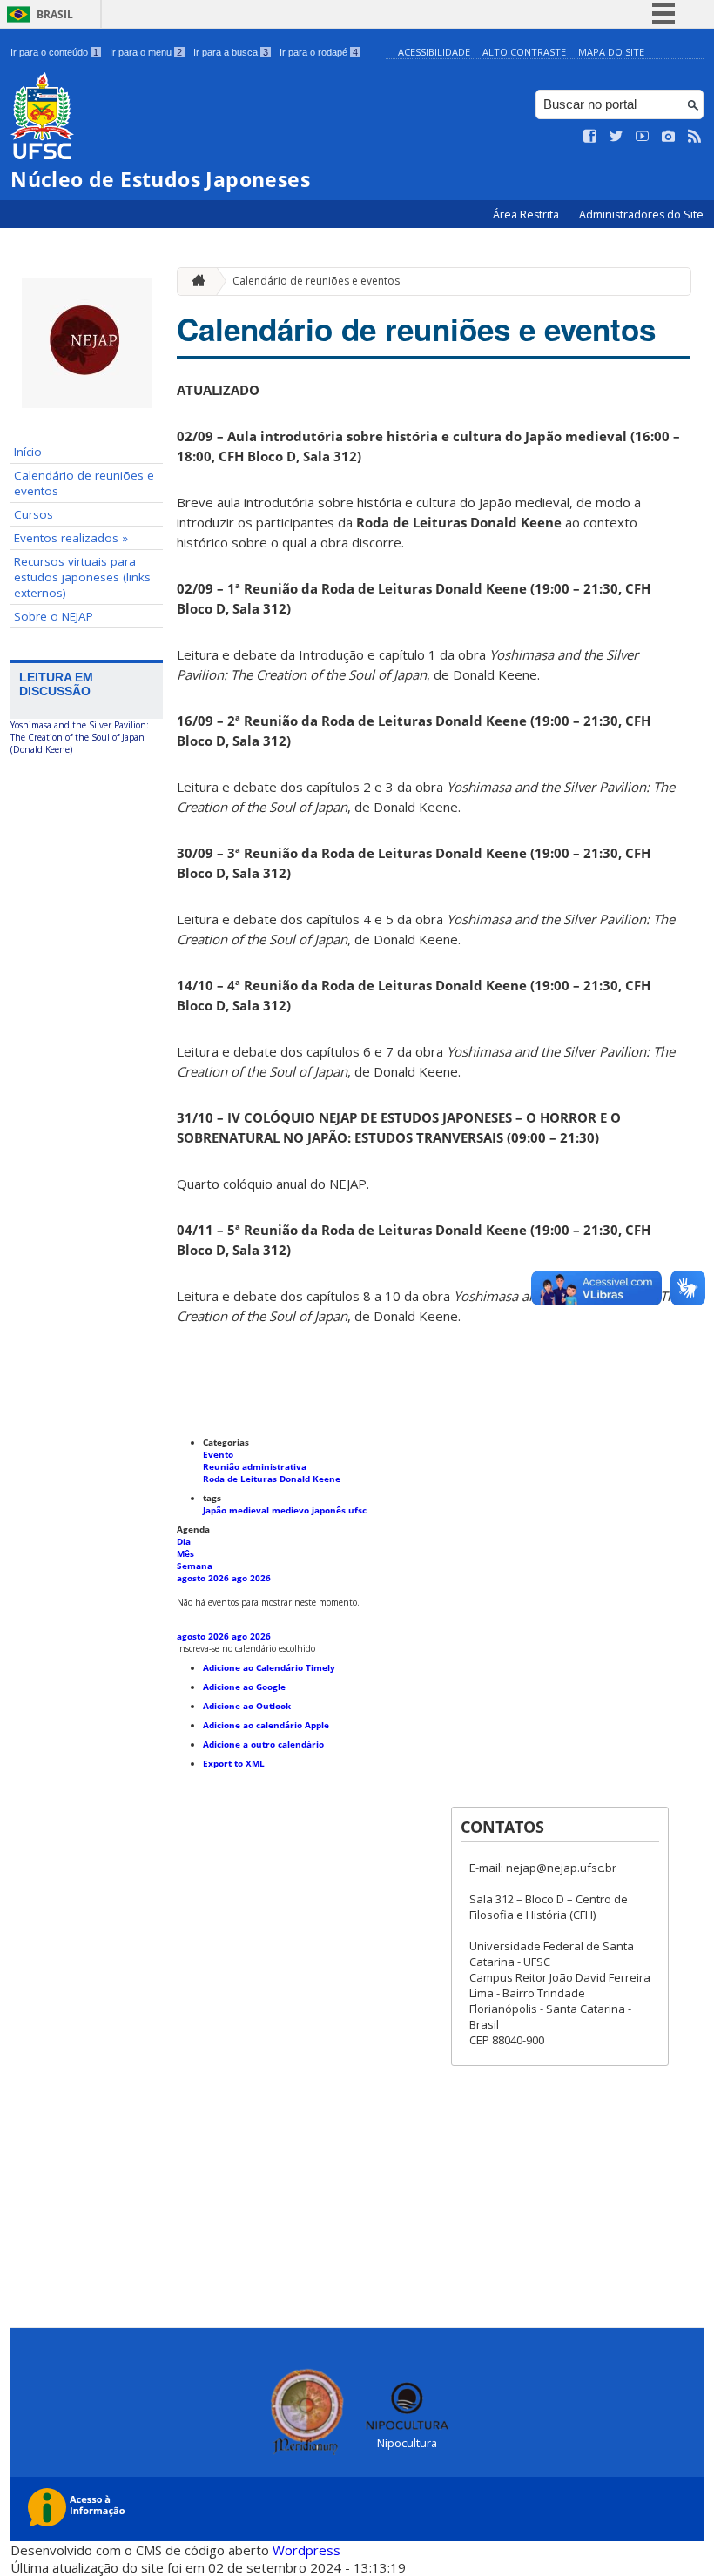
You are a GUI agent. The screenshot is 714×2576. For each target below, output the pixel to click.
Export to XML (234, 1763)
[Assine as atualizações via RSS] (695, 137)
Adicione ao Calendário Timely (269, 1667)
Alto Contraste (524, 52)
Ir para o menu (146, 52)
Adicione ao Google (244, 1687)
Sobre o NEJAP (54, 616)
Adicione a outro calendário (263, 1744)
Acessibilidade (434, 52)
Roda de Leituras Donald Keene (272, 1479)
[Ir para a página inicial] (194, 282)
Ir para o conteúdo (54, 52)
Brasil (55, 14)
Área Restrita (527, 215)
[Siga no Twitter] (616, 137)
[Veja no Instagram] (669, 137)
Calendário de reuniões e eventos (84, 483)
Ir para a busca (231, 52)
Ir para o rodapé (319, 52)
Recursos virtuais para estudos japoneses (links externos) (82, 577)
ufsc (357, 1510)
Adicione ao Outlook (247, 1706)
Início (28, 452)
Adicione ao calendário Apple (266, 1725)
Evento (218, 1454)
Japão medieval (237, 1510)
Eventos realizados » (71, 538)
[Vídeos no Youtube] (643, 137)
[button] (246, 1648)
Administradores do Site (641, 215)
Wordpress (306, 2550)
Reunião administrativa (255, 1466)
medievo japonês (310, 1510)
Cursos (34, 514)
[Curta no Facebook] (590, 137)
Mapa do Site (611, 52)
